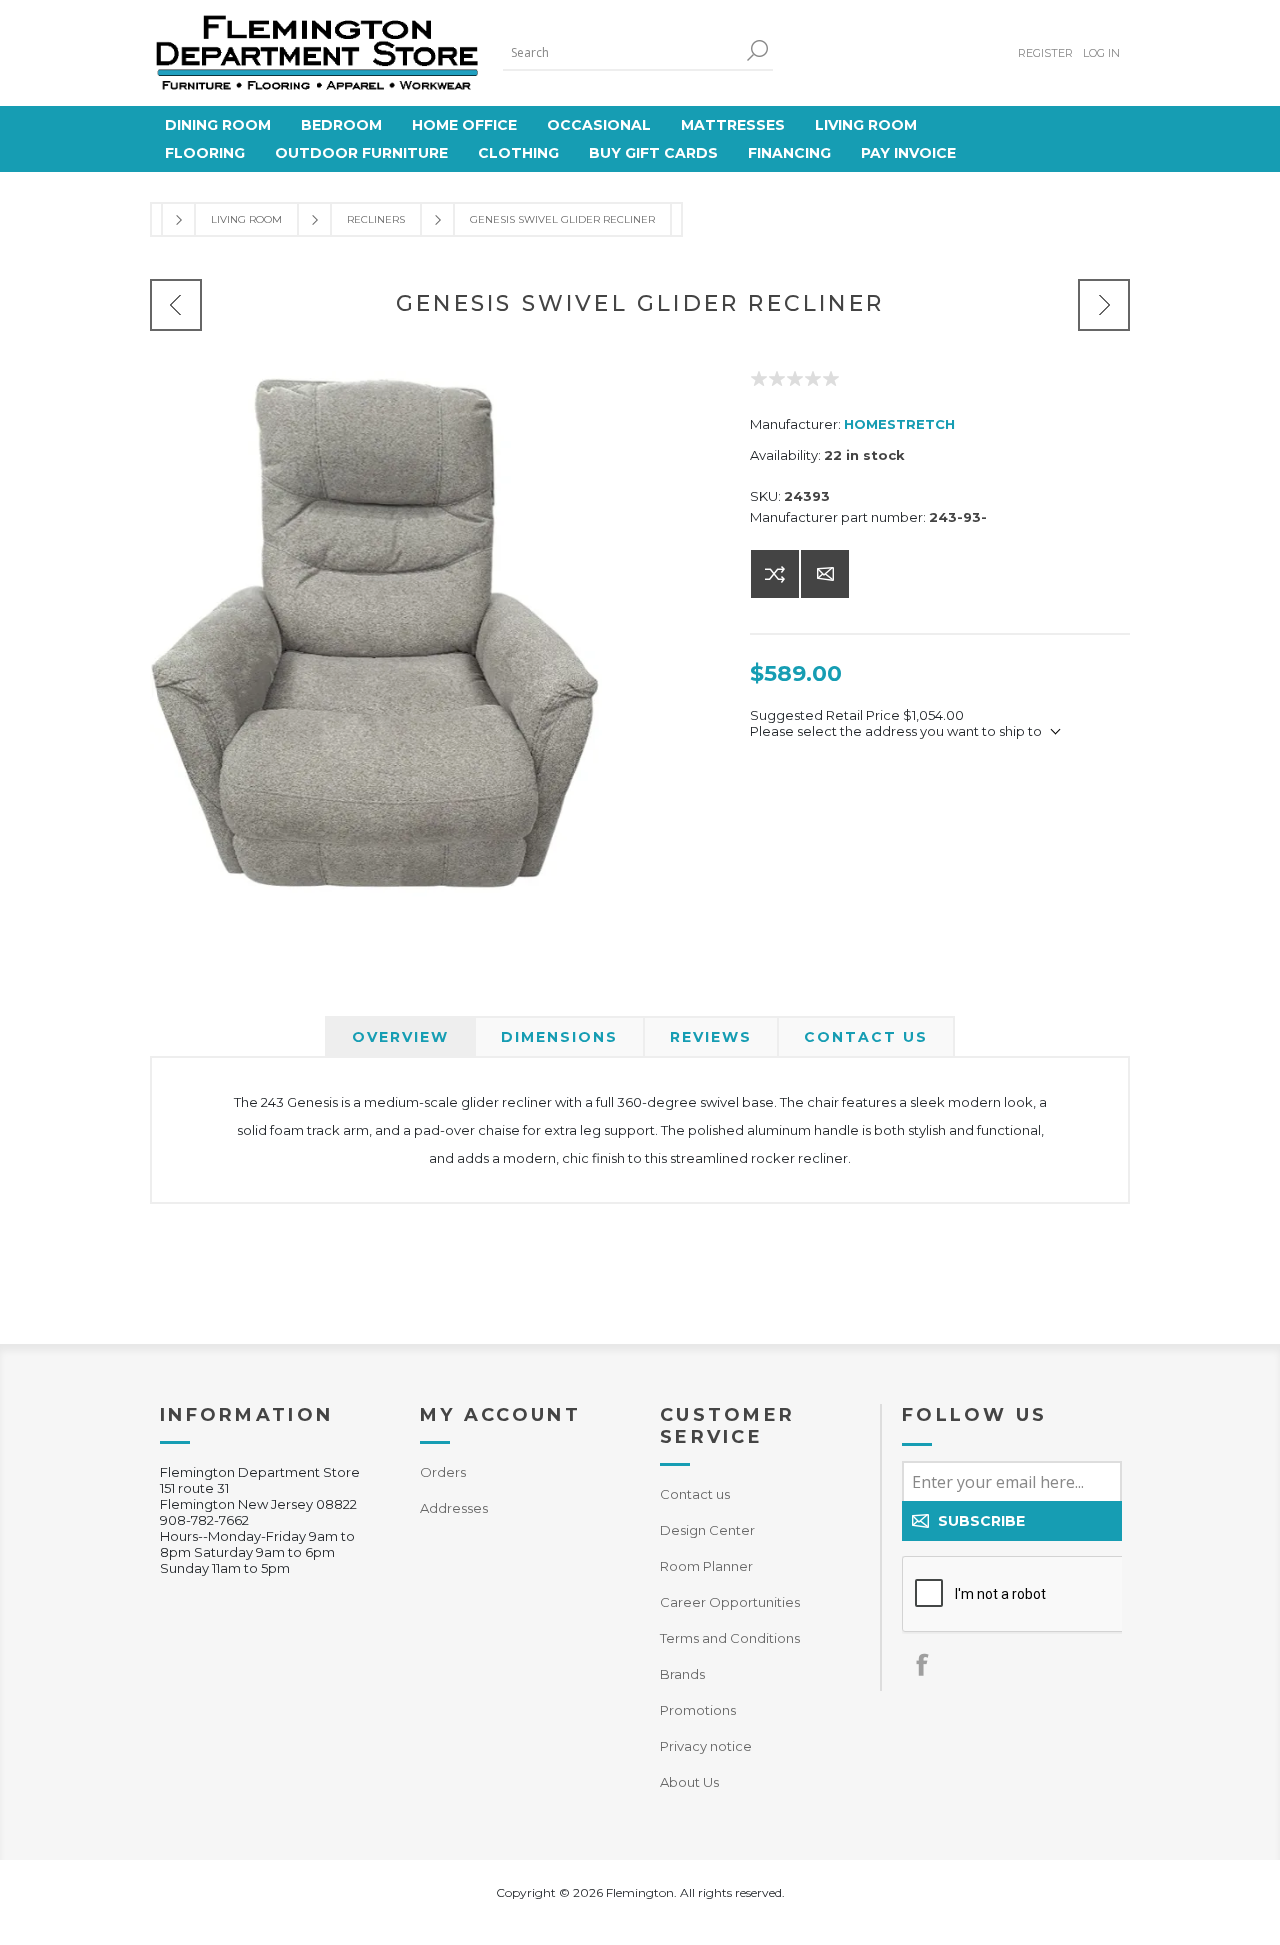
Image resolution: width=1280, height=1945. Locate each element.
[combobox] (623, 52)
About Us (689, 1782)
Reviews (711, 1037)
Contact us (695, 1494)
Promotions (698, 1710)
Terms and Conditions (730, 1638)
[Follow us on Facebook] (922, 1664)
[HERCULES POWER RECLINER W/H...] (1104, 305)
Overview (400, 1037)
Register (1045, 53)
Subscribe (981, 1521)
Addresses (454, 1508)
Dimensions (559, 1037)
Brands (682, 1674)
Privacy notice (706, 1746)
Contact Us (866, 1037)
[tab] (400, 1037)
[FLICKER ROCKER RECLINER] (176, 305)
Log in (1101, 53)
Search (758, 50)
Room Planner (706, 1566)
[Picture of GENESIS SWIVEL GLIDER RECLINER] (376, 637)
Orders (443, 1472)
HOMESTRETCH (899, 424)
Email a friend (825, 574)
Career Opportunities (730, 1602)
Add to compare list (775, 574)
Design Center (707, 1530)
